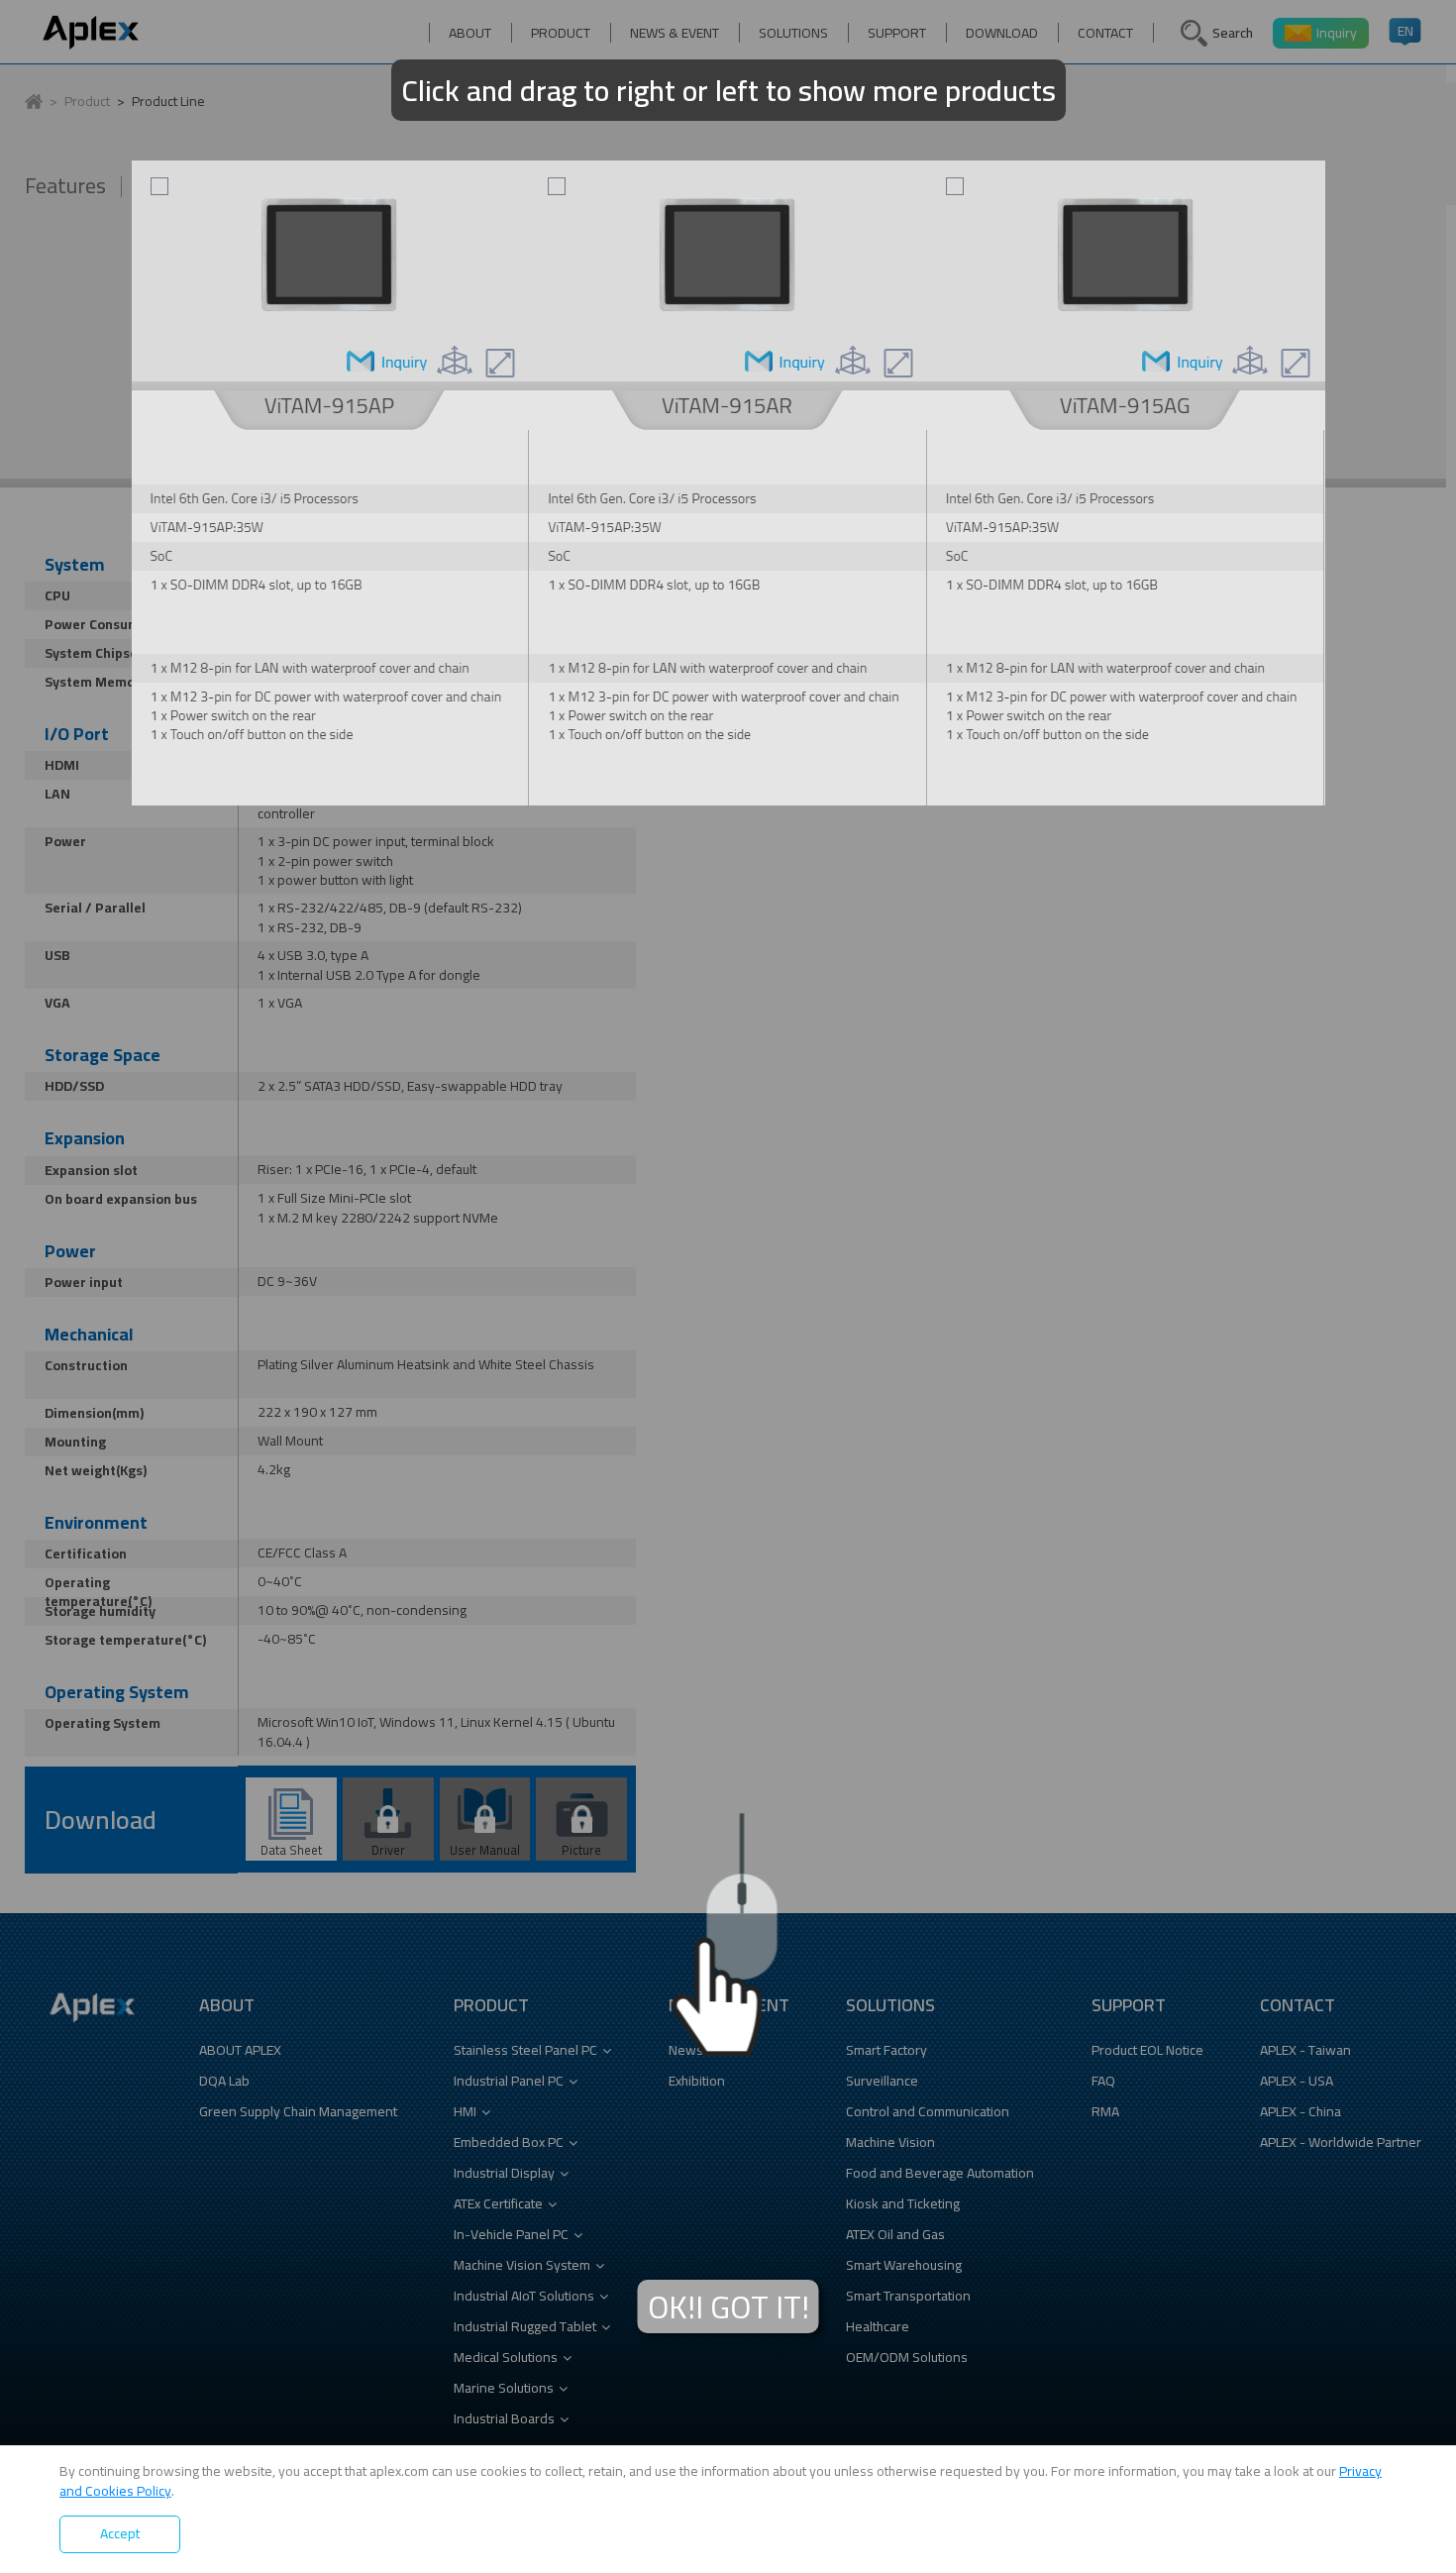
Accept (120, 2533)
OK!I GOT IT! (728, 2307)
